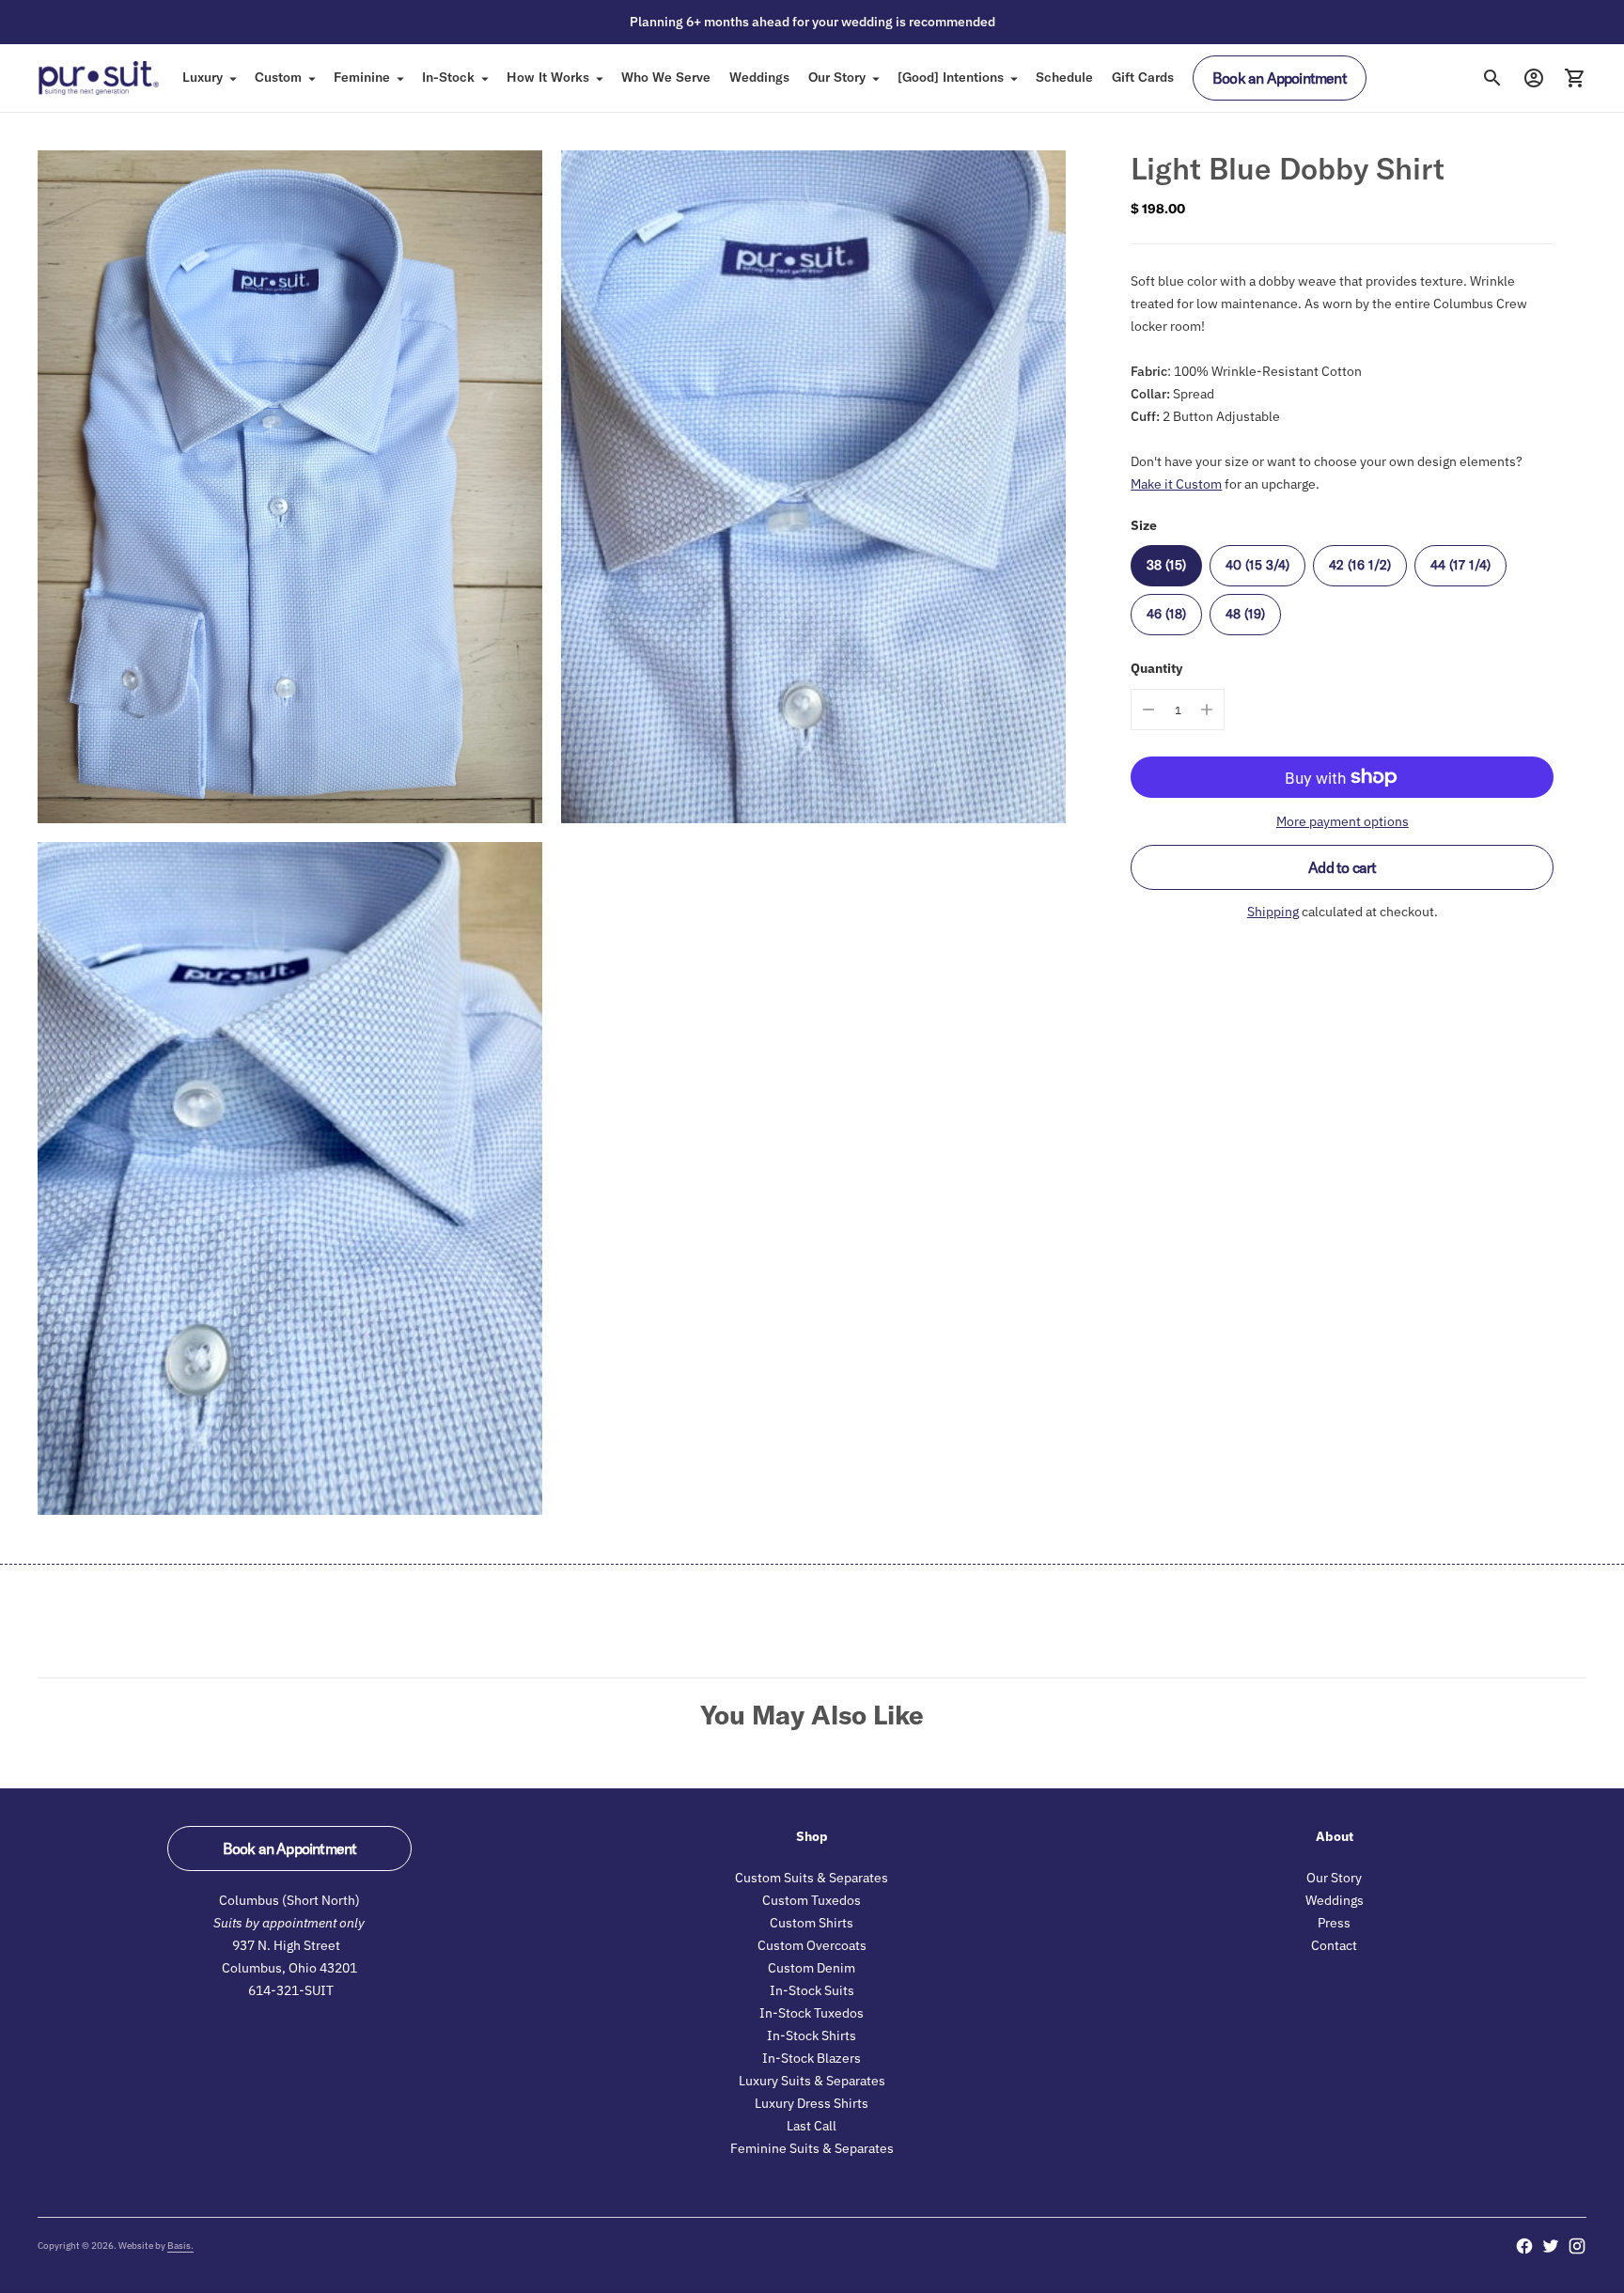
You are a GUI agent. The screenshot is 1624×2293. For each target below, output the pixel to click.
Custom (278, 77)
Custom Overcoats (812, 1945)
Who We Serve (666, 77)
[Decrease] (1148, 710)
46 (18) (1166, 613)
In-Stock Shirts (812, 2036)
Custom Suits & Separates (812, 1878)
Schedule (1064, 77)
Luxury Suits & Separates (812, 2081)
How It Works (548, 77)
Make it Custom (1176, 483)
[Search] (1492, 78)
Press (1334, 1923)
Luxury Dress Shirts (812, 2103)
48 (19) (1245, 613)
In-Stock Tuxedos (812, 2013)
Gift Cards (1143, 77)
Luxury (203, 77)
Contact (1334, 1945)
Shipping (1273, 912)
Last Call (812, 2126)
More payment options (1343, 821)
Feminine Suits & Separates (812, 2148)
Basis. (180, 2246)
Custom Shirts (812, 1923)
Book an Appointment (1280, 78)
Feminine (362, 77)
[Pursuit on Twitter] (1551, 2246)
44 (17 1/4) (1460, 564)
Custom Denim (812, 1968)
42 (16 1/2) (1360, 564)
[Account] (1534, 78)
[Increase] (1207, 710)
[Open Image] (290, 487)
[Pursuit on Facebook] (1524, 2246)
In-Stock (448, 77)
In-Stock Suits (812, 1990)
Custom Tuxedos (812, 1900)
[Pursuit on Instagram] (1577, 2246)
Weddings (759, 77)
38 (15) (1166, 564)
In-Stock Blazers (812, 2058)
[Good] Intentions (951, 77)
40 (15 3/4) (1257, 564)
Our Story (837, 77)
